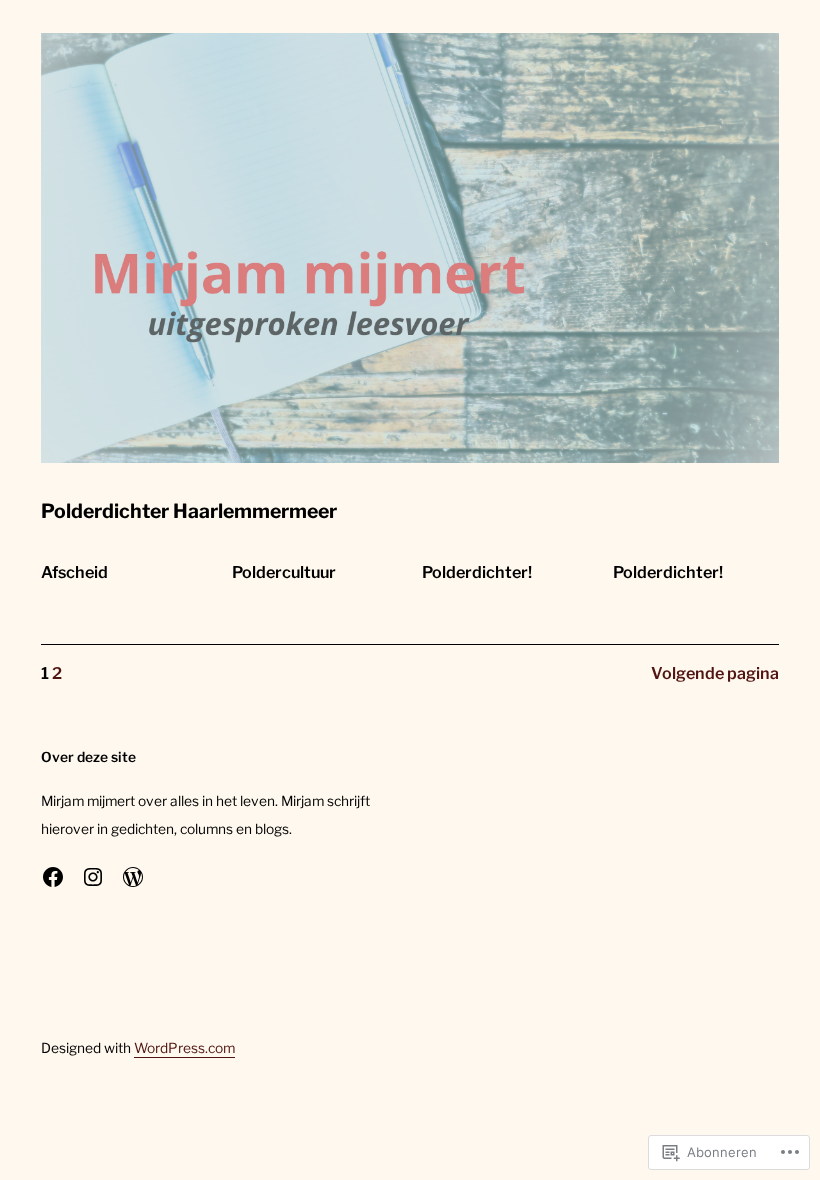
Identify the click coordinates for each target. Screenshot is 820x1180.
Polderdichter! (477, 572)
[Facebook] (53, 877)
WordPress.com (184, 1048)
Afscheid (74, 572)
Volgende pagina (715, 673)
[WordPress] (133, 877)
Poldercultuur (284, 572)
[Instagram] (93, 877)
